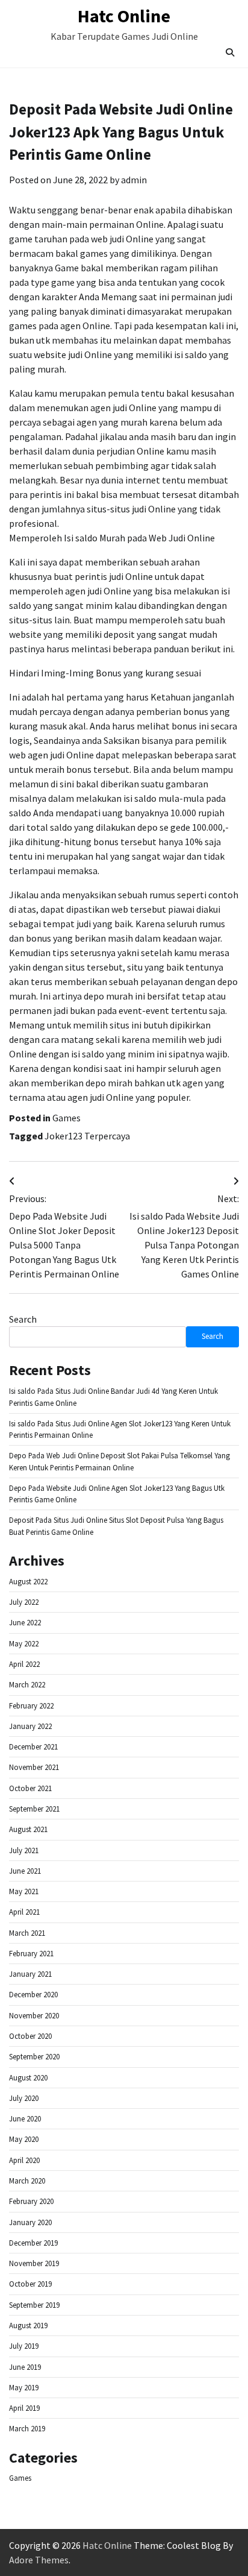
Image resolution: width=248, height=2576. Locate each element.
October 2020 (30, 2036)
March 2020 (27, 2181)
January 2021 (30, 1974)
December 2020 (33, 1995)
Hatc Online (124, 16)
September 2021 (34, 1809)
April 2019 (24, 2408)
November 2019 (34, 2263)
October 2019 (30, 2284)
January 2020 (30, 2222)
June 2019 (25, 2367)
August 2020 (28, 2078)
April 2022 (24, 1664)
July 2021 (24, 1850)
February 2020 (31, 2201)
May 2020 (24, 2139)
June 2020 (25, 2119)
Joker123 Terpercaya (87, 1136)
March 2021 (27, 1933)
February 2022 (31, 1706)
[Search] (230, 52)
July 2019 (24, 2346)
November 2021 (34, 1767)
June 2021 (25, 1871)
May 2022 (24, 1644)
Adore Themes (39, 2560)
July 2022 (24, 1602)
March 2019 (27, 2429)
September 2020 (34, 2057)
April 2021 (24, 1912)
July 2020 (24, 2098)
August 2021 (28, 1829)
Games (67, 1118)
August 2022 (28, 1582)
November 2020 (34, 2016)
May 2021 (24, 1891)
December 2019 (33, 2243)
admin (134, 180)
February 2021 (31, 1954)
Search (23, 1319)
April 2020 (24, 2160)
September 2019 (34, 2305)
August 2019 (28, 2326)
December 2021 (33, 1747)
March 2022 (27, 1685)
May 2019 (24, 2388)
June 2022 (25, 1623)
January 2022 (30, 1726)
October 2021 (30, 1788)
